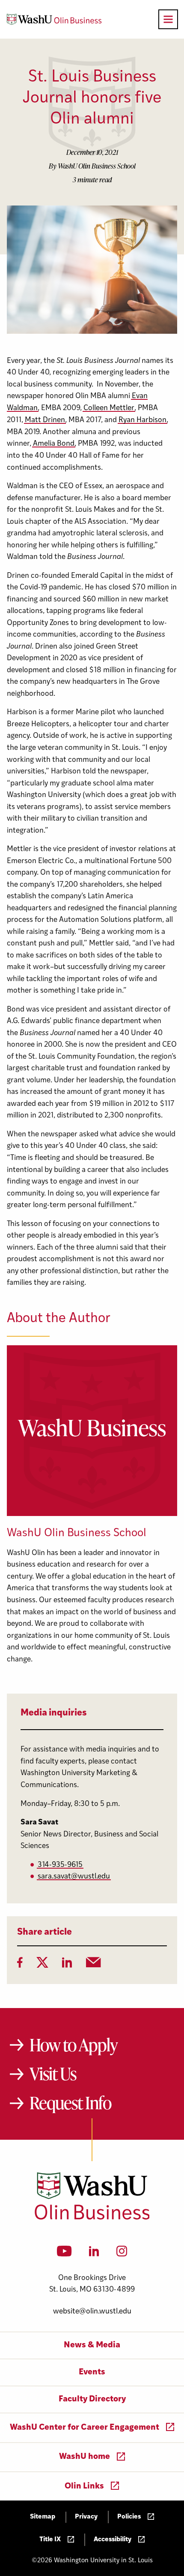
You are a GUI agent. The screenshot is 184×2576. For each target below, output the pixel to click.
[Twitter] (42, 1965)
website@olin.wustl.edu (92, 2312)
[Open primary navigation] (168, 19)
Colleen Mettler (109, 408)
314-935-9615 (60, 1865)
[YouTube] (64, 2254)
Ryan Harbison (142, 420)
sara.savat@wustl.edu (74, 1877)
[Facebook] (20, 1965)
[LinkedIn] (67, 1965)
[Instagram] (122, 2254)
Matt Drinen (45, 420)
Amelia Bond (54, 444)
